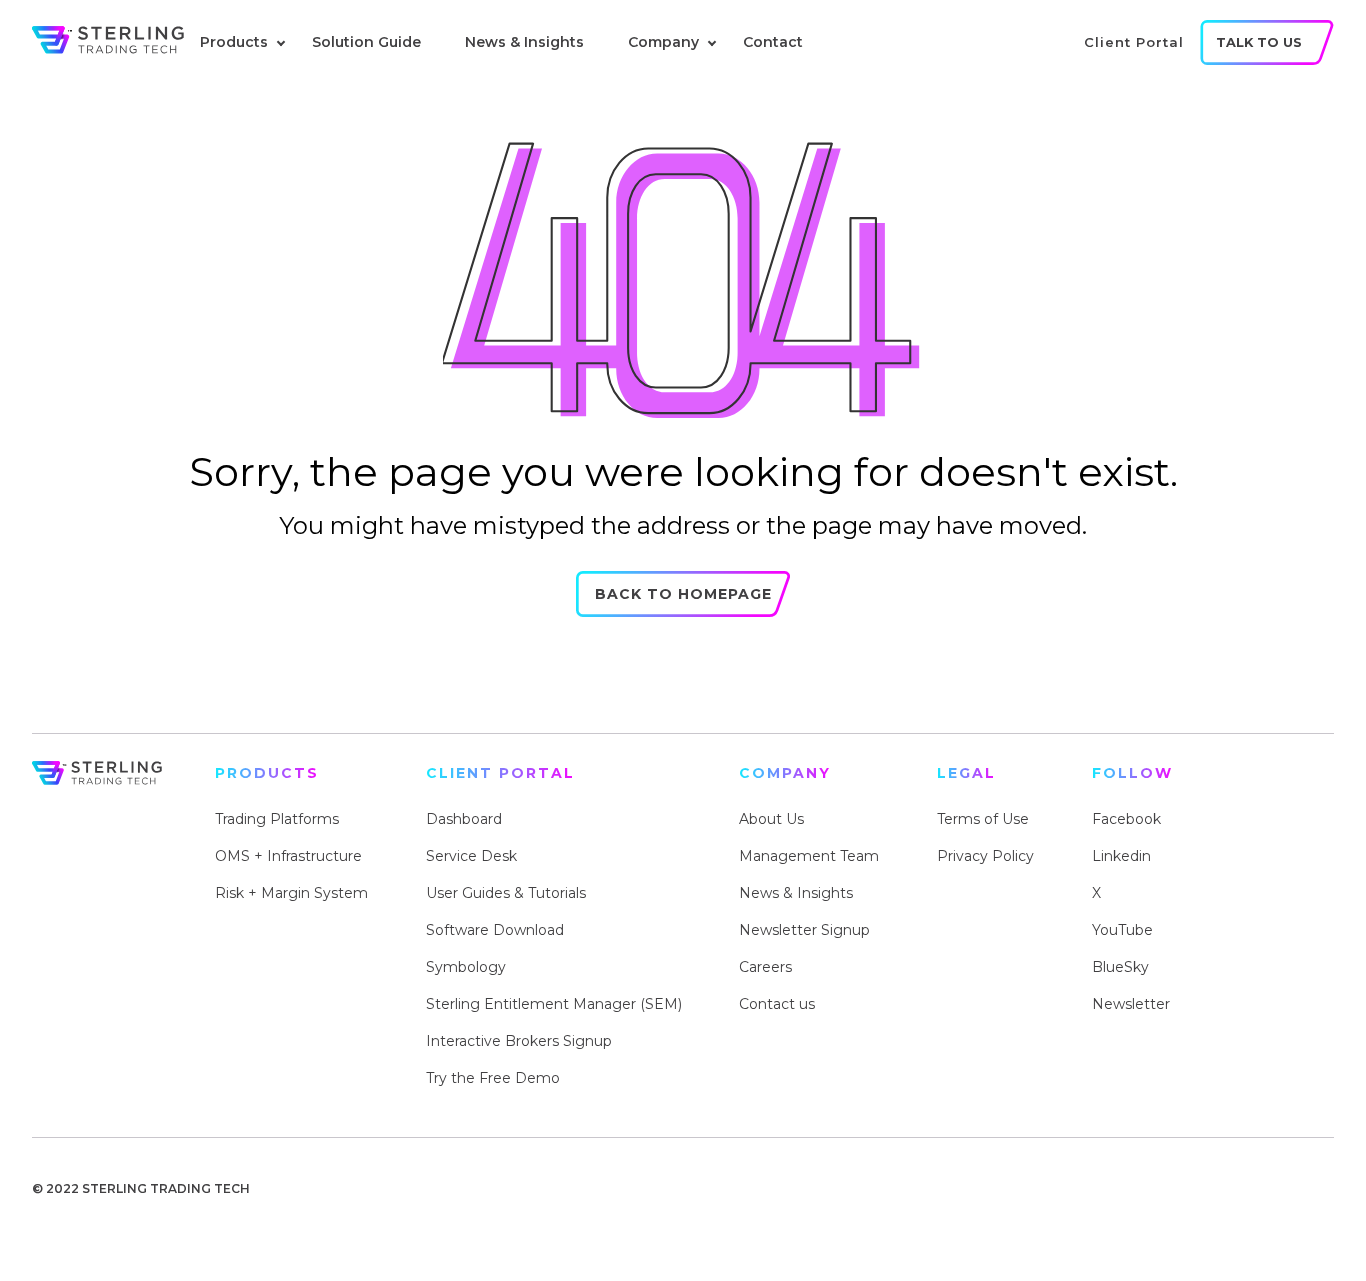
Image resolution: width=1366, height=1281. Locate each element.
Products (234, 42)
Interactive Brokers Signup (519, 1041)
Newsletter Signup (804, 930)
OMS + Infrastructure (288, 856)
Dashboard (464, 819)
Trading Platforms (277, 819)
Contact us (777, 1004)
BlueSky (1120, 967)
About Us (771, 819)
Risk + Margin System (291, 893)
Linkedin (1121, 856)
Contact (773, 42)
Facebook (1126, 819)
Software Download (495, 930)
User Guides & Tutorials (506, 893)
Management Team (809, 856)
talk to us (1259, 42)
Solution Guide (366, 42)
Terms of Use (983, 819)
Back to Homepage (683, 594)
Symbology (466, 967)
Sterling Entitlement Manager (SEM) (554, 1004)
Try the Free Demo (493, 1078)
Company (663, 42)
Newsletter (1131, 1004)
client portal (1134, 42)
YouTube (1122, 930)
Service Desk (471, 856)
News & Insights (524, 42)
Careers (765, 967)
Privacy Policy (985, 856)
